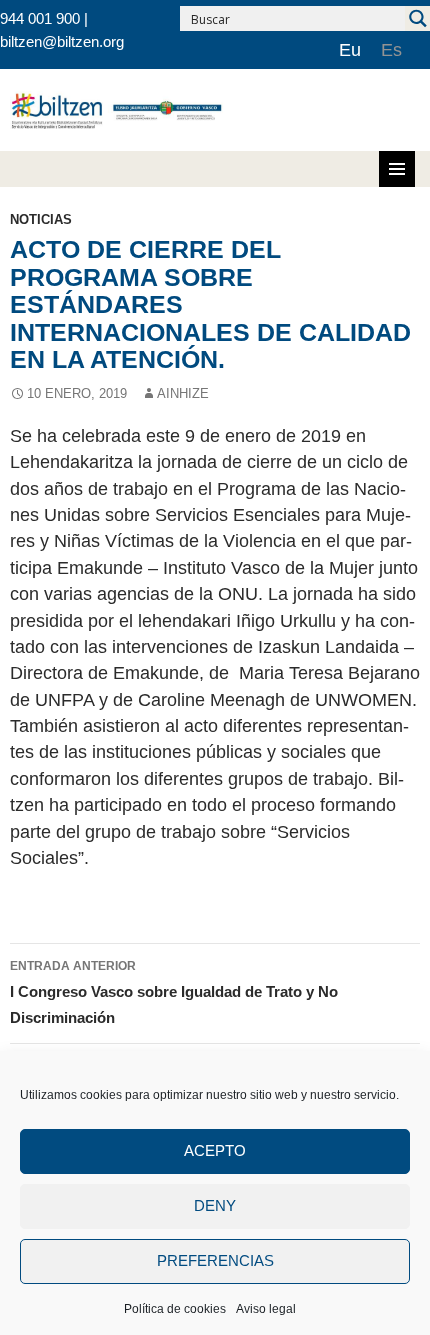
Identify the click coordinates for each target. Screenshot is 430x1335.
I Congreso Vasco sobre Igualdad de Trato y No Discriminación (174, 993)
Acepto (215, 1150)
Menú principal (397, 169)
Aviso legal (266, 1309)
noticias (41, 219)
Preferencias (215, 1260)
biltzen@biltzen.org (62, 41)
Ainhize (183, 393)
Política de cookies (175, 1309)
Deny (215, 1205)
